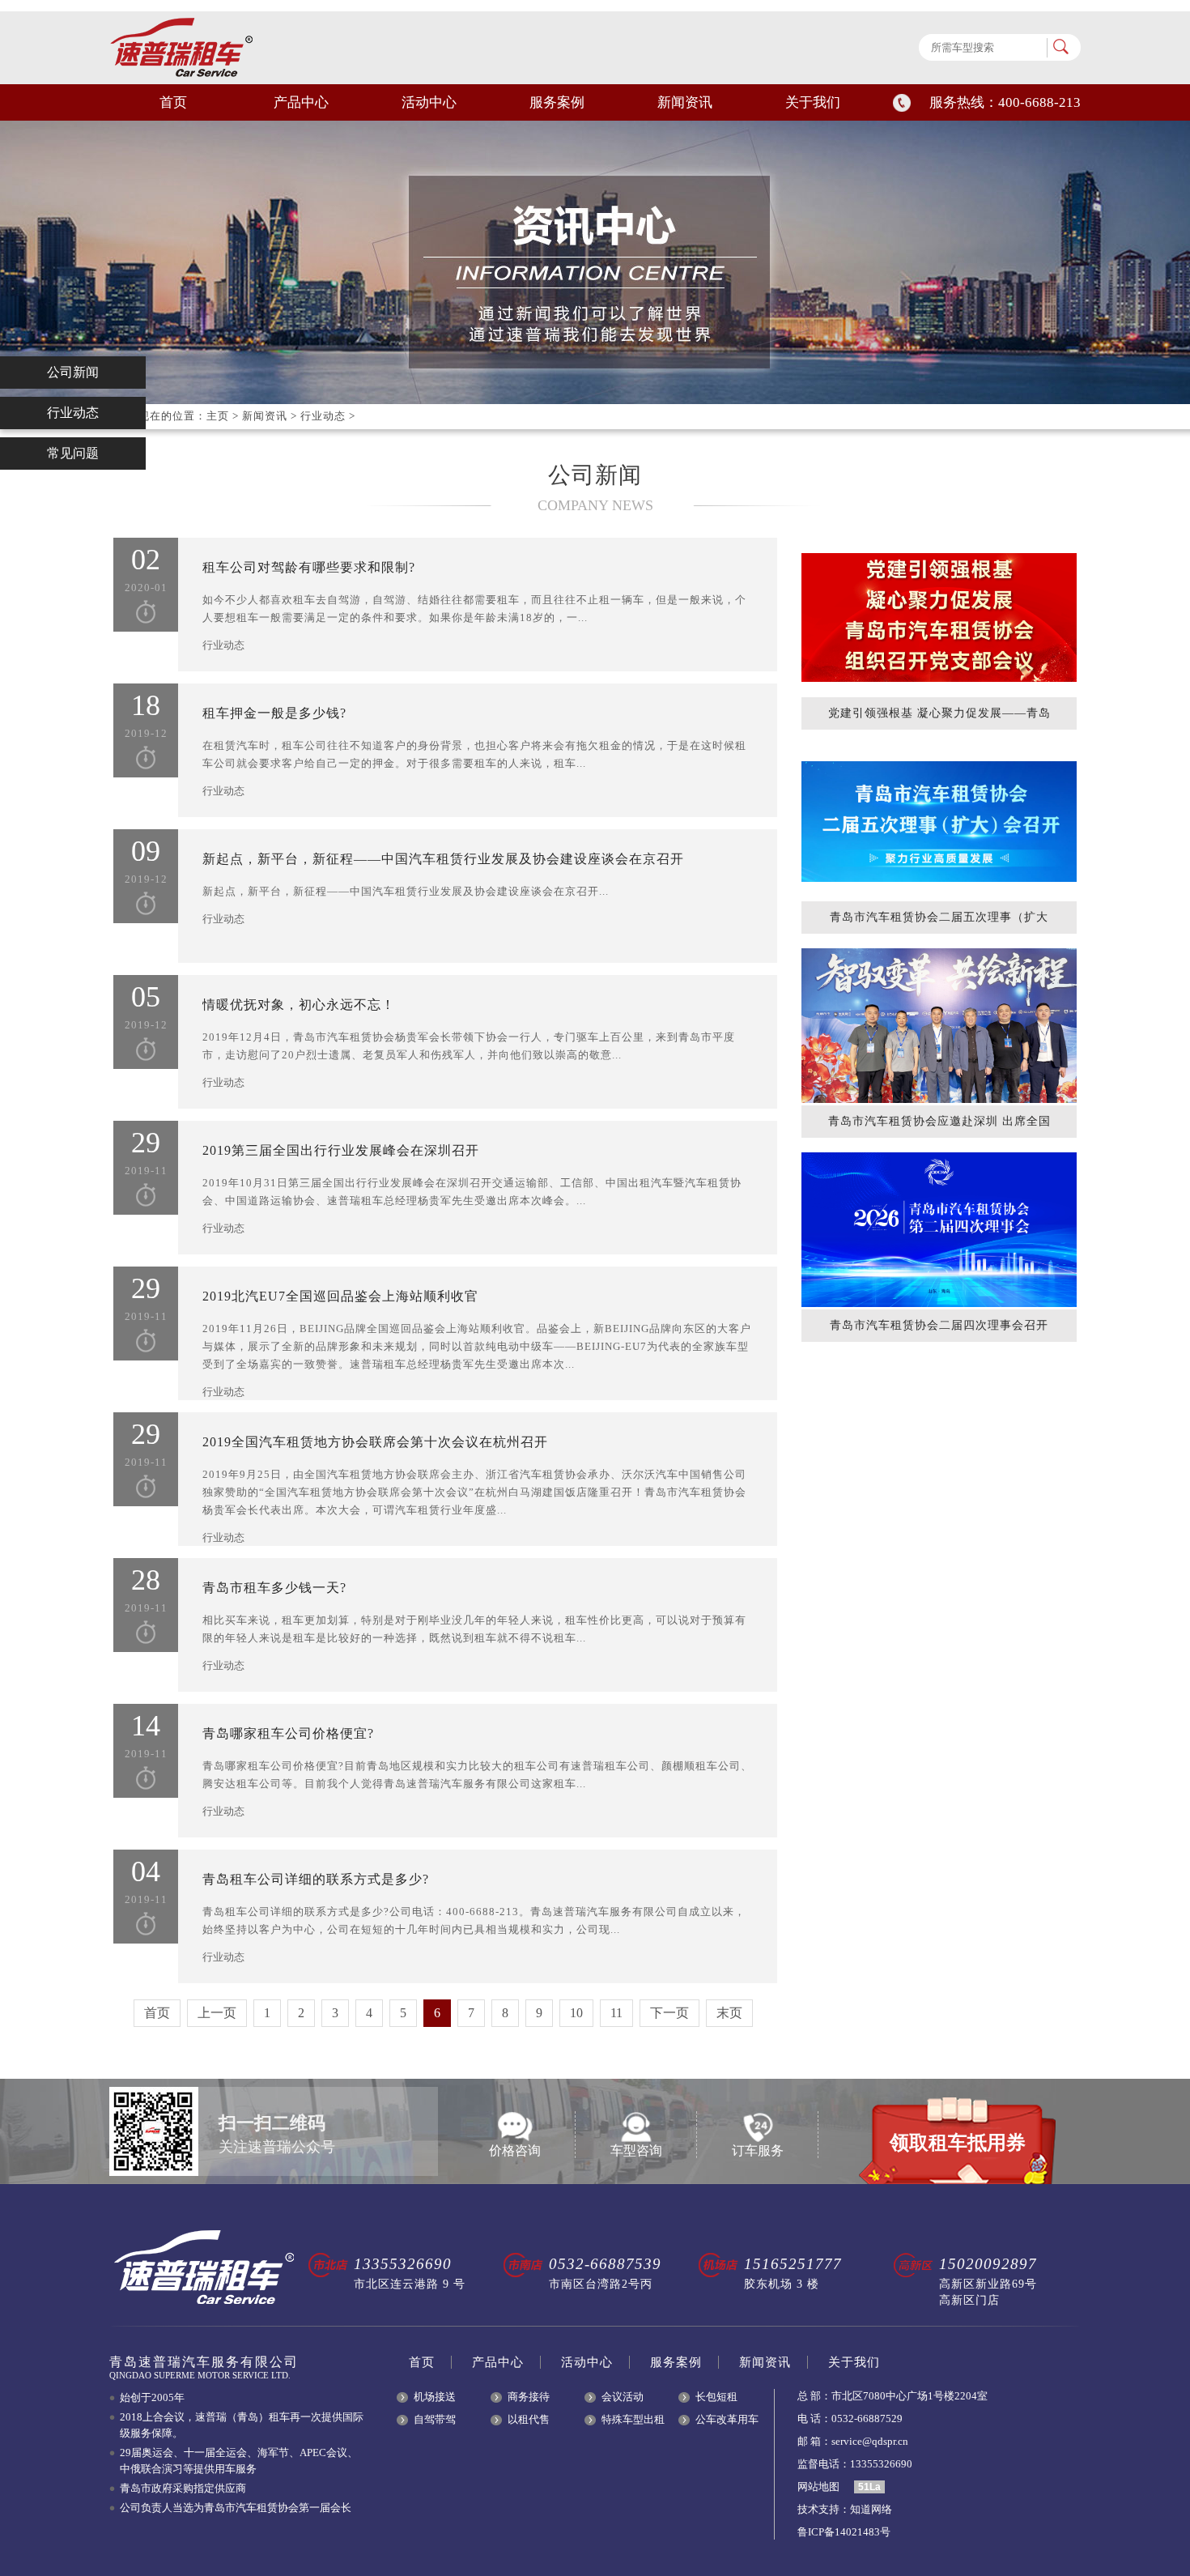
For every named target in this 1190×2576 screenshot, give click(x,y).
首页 (173, 102)
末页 (729, 2013)
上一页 (217, 2013)
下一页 (669, 2013)
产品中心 (301, 102)
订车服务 (758, 2150)
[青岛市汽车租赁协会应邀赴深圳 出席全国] (939, 1026)
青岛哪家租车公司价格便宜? (288, 1733)
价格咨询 (515, 2150)
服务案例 (557, 102)
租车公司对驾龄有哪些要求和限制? (309, 567)
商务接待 (529, 2397)
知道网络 (871, 2509)
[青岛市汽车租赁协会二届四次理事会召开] (939, 1230)
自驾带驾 (435, 2419)
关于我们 (813, 102)
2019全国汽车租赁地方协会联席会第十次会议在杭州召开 (375, 1442)
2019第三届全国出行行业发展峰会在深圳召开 (341, 1150)
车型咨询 (636, 2150)
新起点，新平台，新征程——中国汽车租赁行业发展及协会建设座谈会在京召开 (443, 859)
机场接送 (435, 2397)
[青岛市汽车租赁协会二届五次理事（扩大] (939, 822)
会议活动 (623, 2397)
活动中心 (429, 102)
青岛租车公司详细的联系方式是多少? (316, 1879)
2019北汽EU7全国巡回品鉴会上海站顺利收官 (340, 1296)
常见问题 (73, 453)
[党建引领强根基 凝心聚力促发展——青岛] (939, 617)
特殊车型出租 (633, 2419)
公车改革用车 (727, 2419)
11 (616, 2013)
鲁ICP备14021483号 (844, 2532)
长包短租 (716, 2397)
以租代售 (529, 2419)
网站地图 (818, 2487)
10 (576, 2013)
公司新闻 (73, 372)
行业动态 (323, 416)
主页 (218, 416)
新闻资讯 (685, 102)
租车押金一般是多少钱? (274, 713)
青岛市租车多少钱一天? (274, 1588)
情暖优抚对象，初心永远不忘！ (299, 1005)
